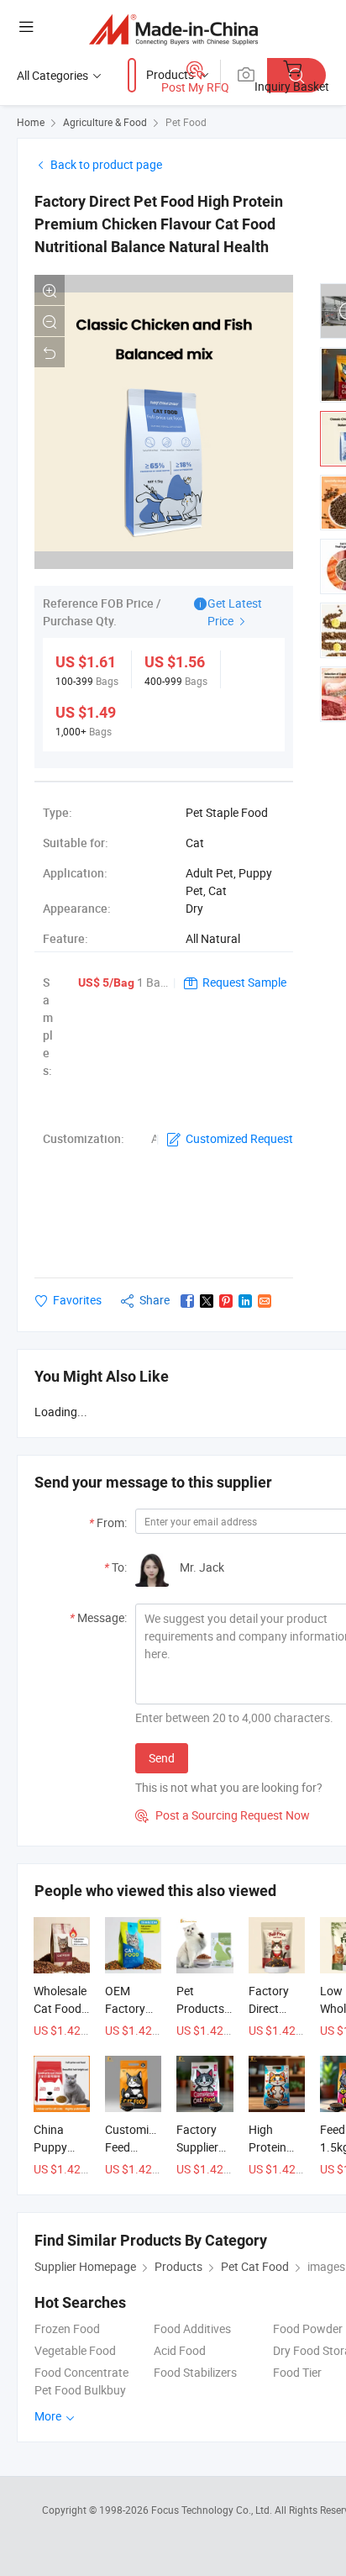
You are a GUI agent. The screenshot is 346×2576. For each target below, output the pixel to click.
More (49, 2416)
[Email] (265, 1301)
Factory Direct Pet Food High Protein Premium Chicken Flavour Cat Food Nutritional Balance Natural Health (159, 224)
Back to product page (106, 164)
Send (162, 1758)
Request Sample (244, 982)
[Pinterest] (226, 1301)
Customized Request (239, 1138)
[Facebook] (187, 1301)
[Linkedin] (245, 1301)
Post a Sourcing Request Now (223, 1815)
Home (31, 122)
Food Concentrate (81, 2372)
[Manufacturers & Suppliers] (173, 29)
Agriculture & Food (105, 122)
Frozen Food (67, 2328)
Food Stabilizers (195, 2372)
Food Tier (297, 2372)
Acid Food (180, 2350)
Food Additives (192, 2328)
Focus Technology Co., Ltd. (213, 2510)
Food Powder (308, 2328)
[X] (207, 1301)
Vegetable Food (75, 2350)
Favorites (77, 1300)
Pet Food (186, 122)
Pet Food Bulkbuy (80, 2390)
